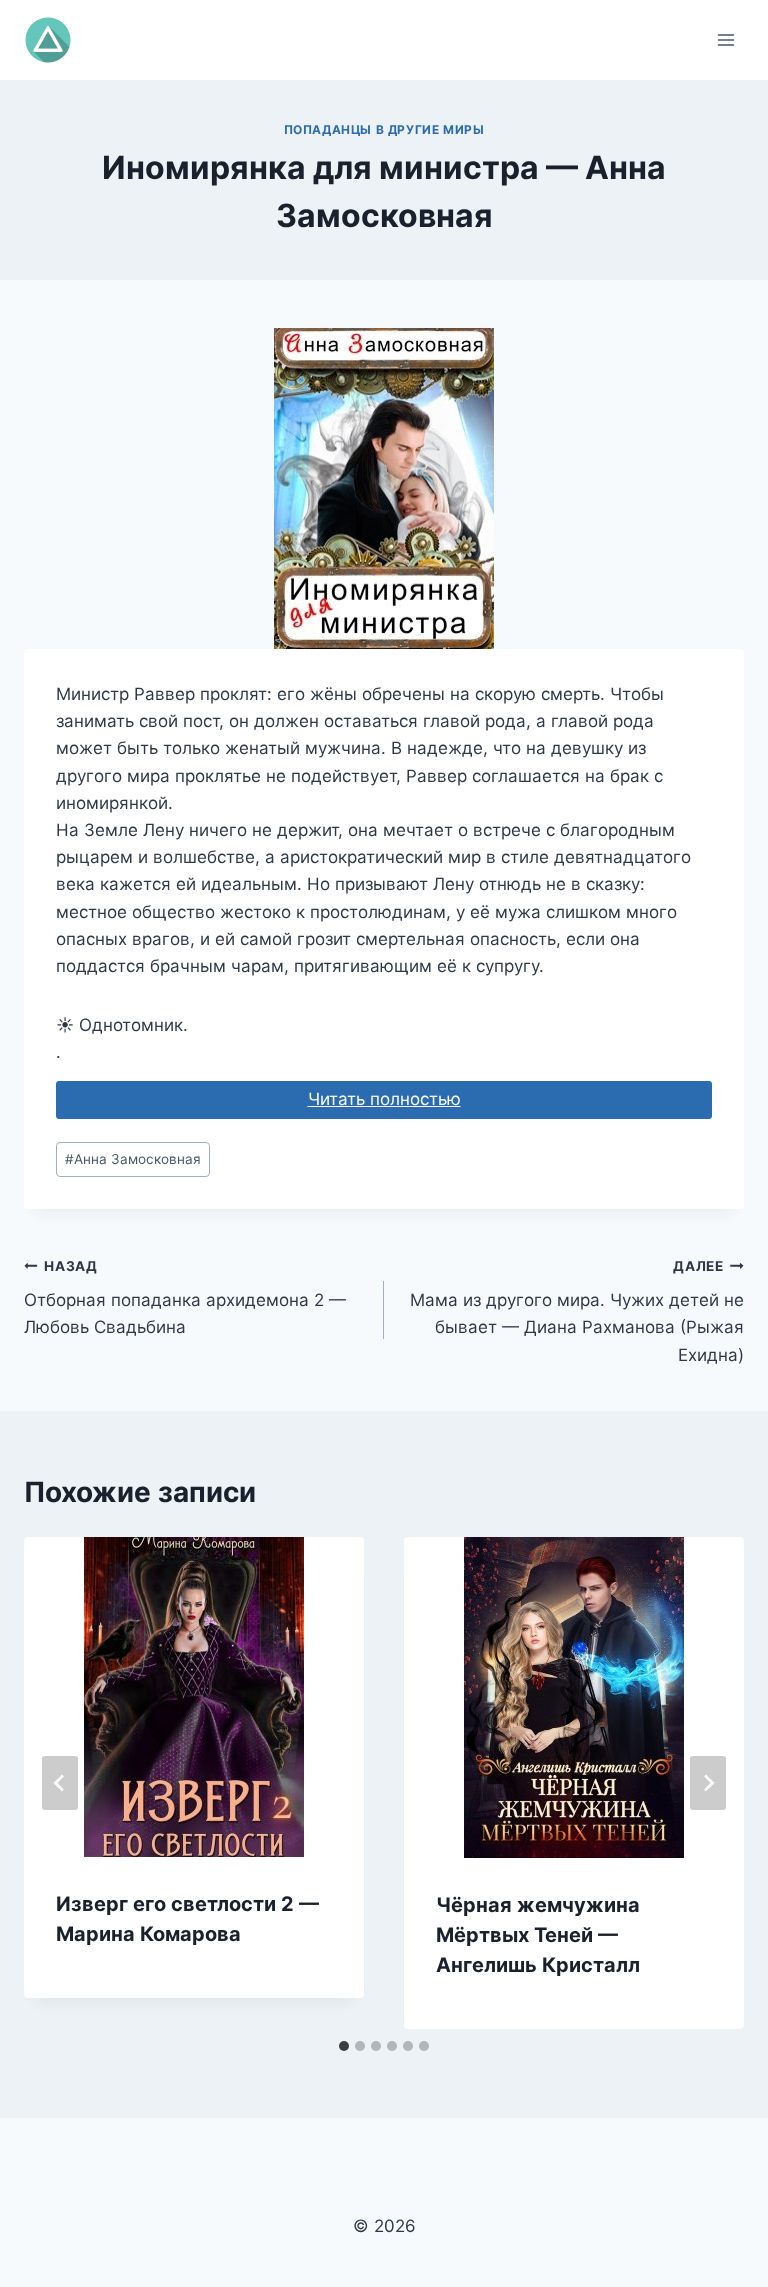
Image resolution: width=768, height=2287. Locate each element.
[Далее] (708, 1783)
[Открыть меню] (725, 39)
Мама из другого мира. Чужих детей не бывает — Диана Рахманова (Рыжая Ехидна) (577, 1311)
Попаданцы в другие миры (384, 129)
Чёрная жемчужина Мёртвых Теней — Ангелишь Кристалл (538, 1935)
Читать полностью (384, 1099)
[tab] (344, 2046)
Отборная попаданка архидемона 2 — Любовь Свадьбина (185, 1298)
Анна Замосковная (133, 1159)
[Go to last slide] (60, 1783)
